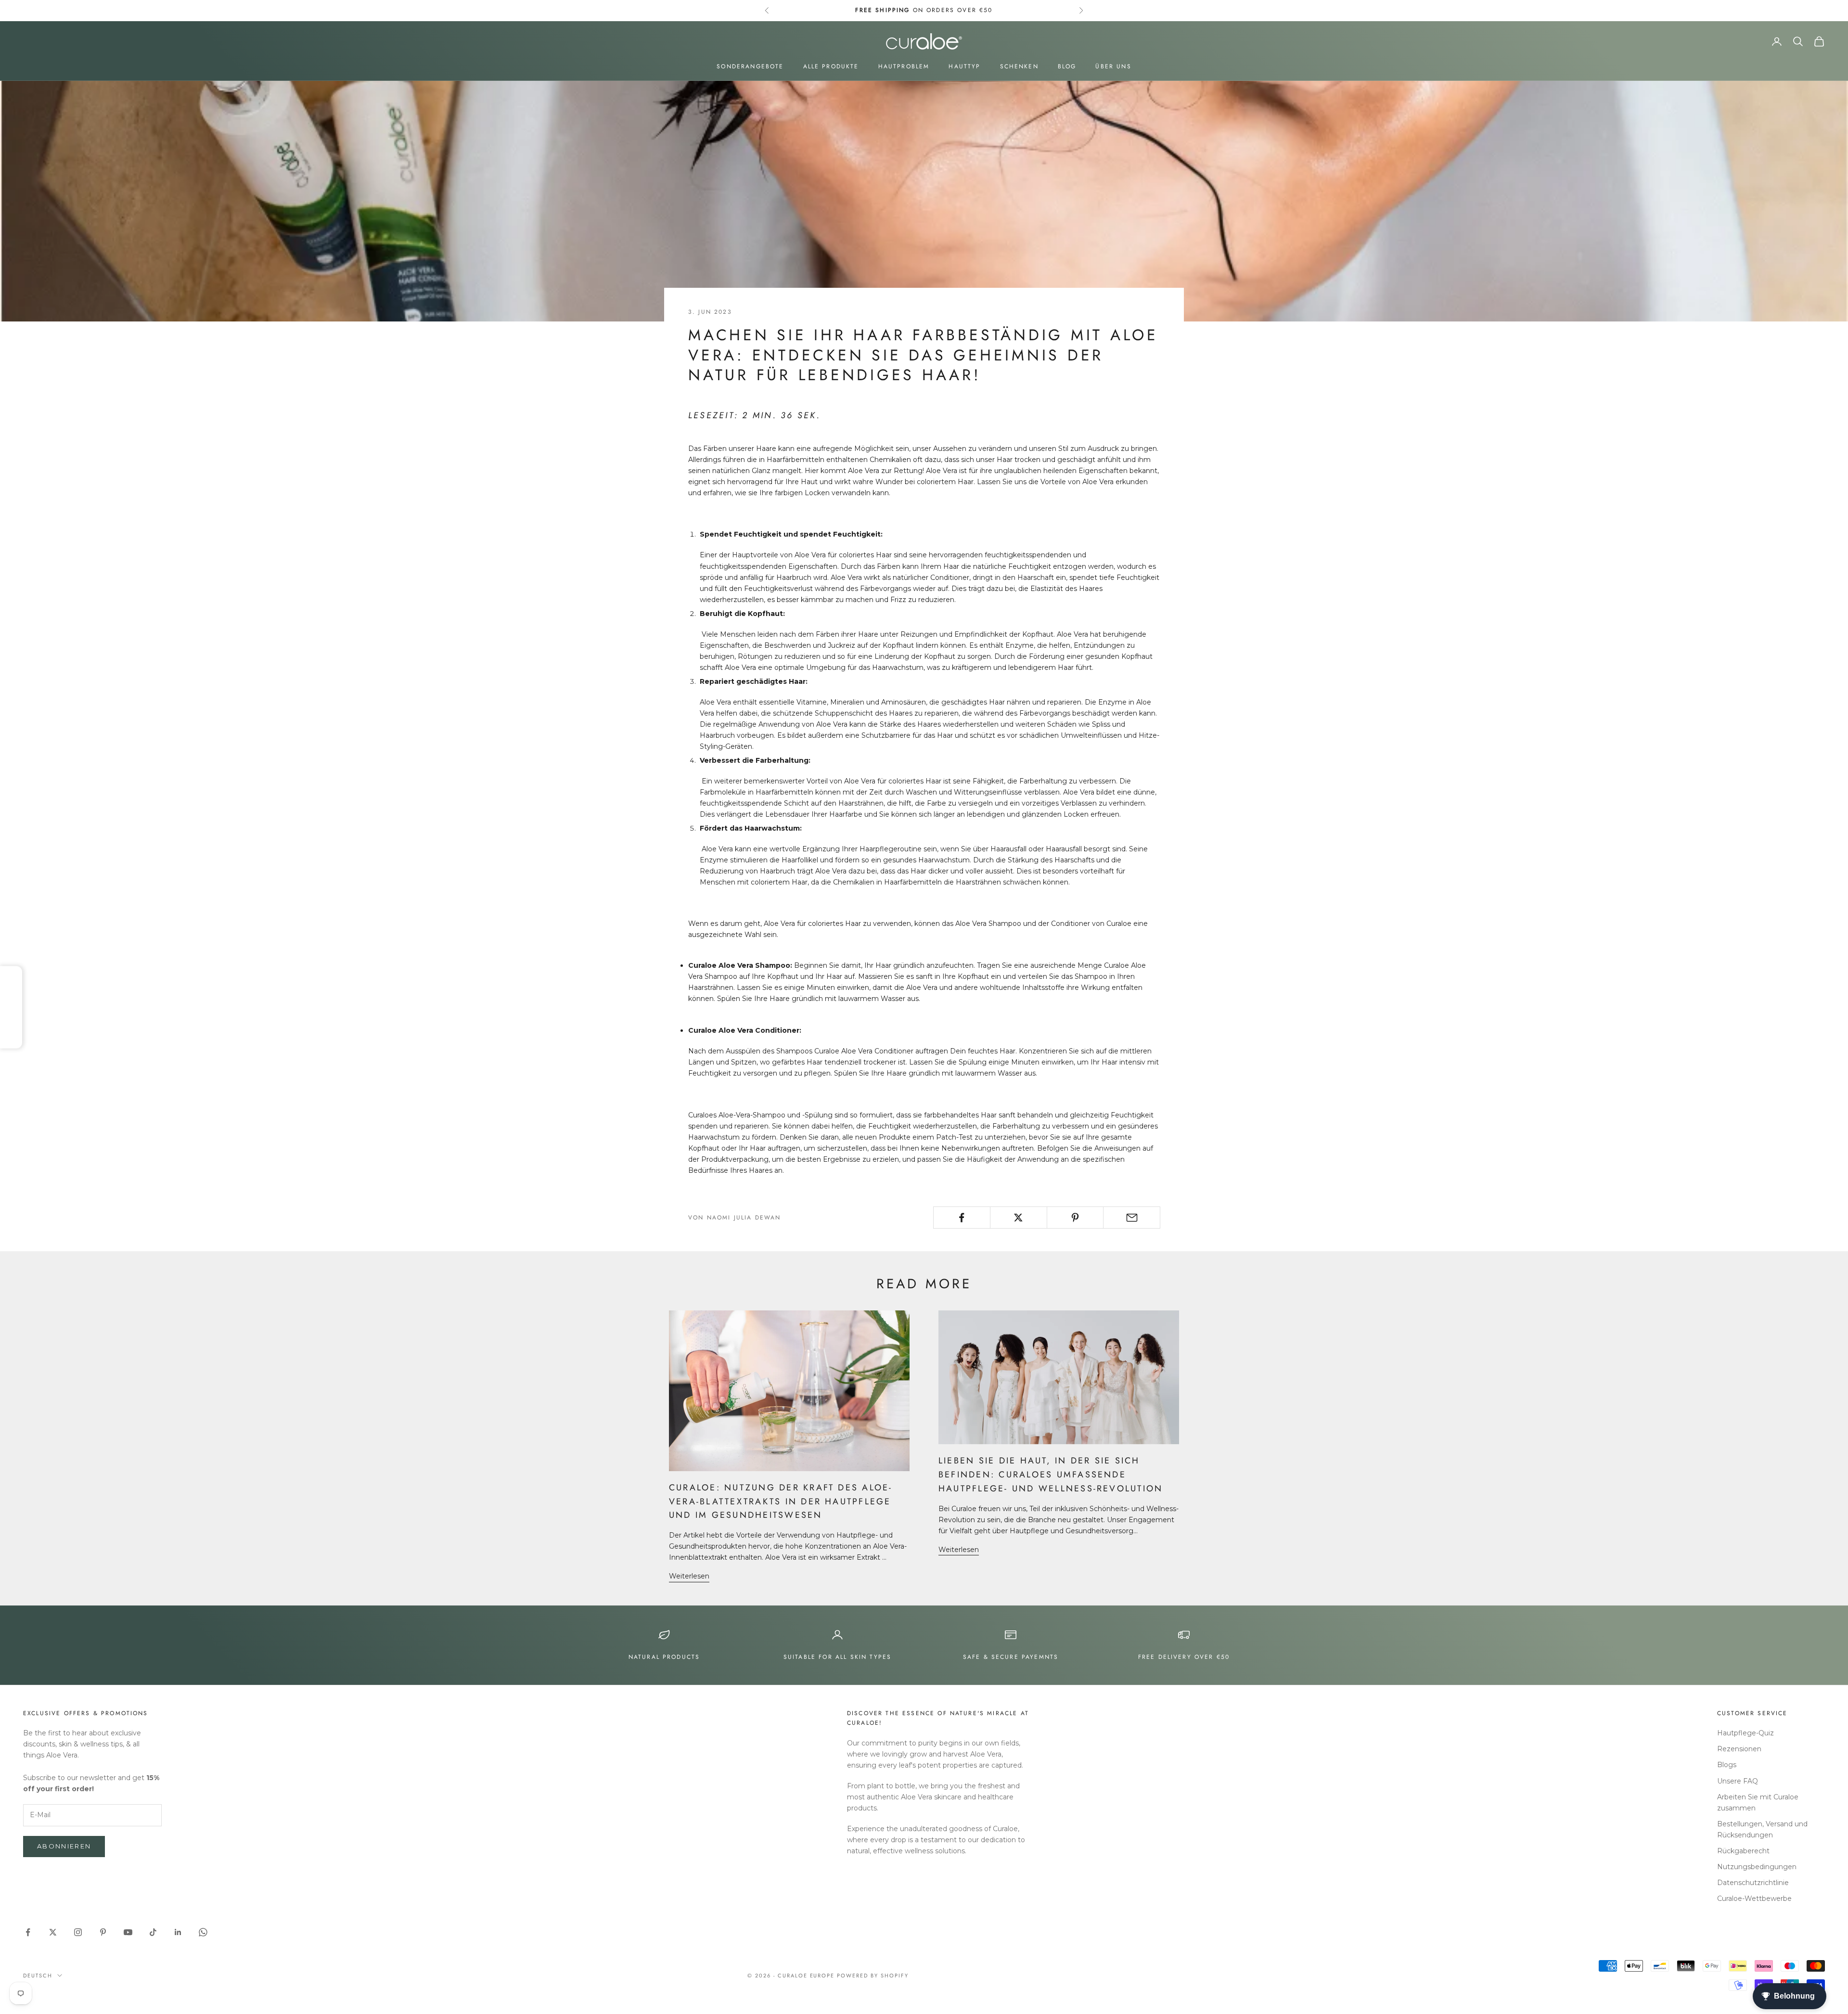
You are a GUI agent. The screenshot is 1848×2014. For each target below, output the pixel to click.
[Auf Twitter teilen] (1019, 1218)
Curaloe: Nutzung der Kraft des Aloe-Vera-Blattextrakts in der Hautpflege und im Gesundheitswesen (781, 1501)
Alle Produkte (831, 66)
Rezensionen (1739, 1749)
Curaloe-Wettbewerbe (1754, 1899)
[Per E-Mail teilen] (1132, 1218)
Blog (1067, 66)
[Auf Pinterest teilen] (1075, 1218)
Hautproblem (904, 66)
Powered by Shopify (873, 1976)
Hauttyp (964, 66)
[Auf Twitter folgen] (53, 1932)
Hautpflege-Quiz (1745, 1733)
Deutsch (38, 1976)
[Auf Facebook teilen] (962, 1218)
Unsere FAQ (1738, 1781)
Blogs (1727, 1765)
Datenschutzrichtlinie (1753, 1883)
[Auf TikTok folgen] (153, 1932)
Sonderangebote (750, 66)
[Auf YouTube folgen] (128, 1932)
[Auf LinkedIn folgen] (178, 1932)
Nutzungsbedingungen (1757, 1867)
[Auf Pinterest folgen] (103, 1932)
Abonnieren (64, 1846)
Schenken (1019, 66)
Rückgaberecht (1743, 1851)
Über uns (1113, 66)
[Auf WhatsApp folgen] (203, 1932)
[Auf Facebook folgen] (28, 1932)
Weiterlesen (689, 1576)
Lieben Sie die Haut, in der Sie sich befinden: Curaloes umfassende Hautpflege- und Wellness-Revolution (1051, 1475)
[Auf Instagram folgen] (78, 1932)
